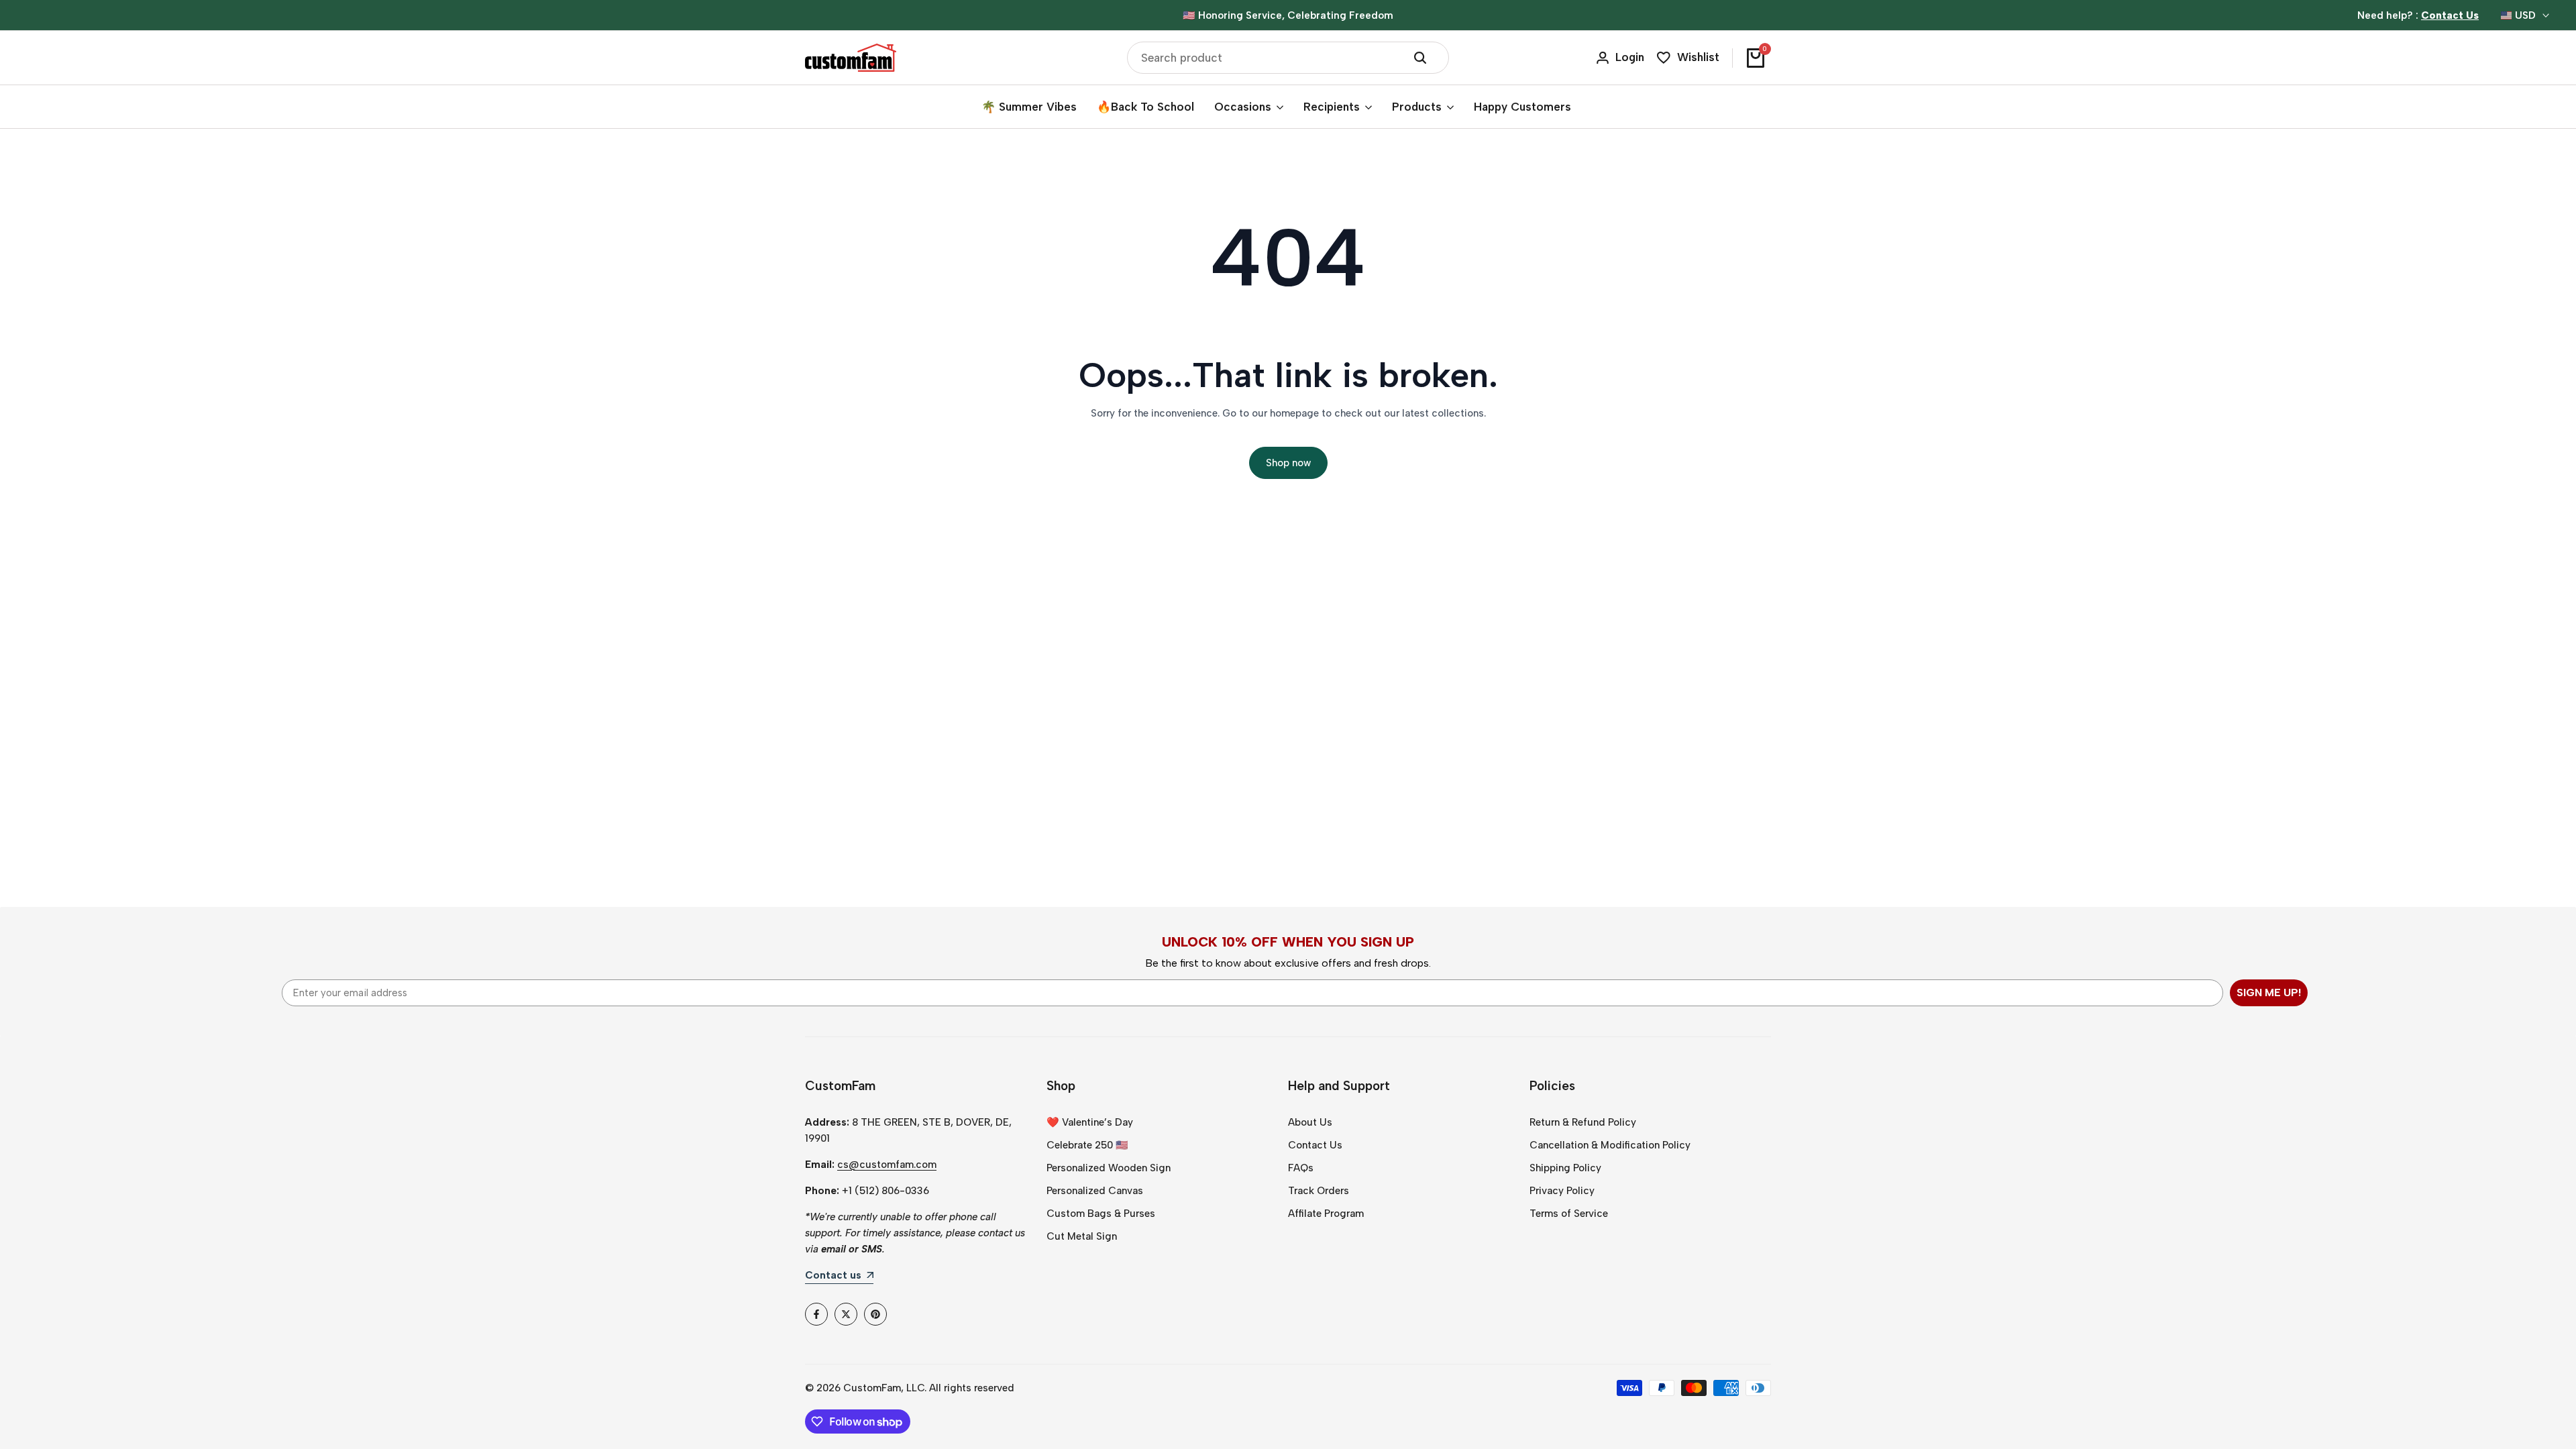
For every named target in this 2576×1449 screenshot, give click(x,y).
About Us (1310, 1122)
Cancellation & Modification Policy (1610, 1145)
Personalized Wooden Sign (1109, 1168)
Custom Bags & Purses (1101, 1214)
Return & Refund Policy (1583, 1122)
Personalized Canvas (1095, 1191)
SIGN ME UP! (2269, 992)
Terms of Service (1569, 1214)
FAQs (1301, 1168)
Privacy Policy (1562, 1191)
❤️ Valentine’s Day (1090, 1122)
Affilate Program (1326, 1214)
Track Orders (1319, 1191)
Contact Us (1315, 1145)
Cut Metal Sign (1082, 1236)
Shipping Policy (1565, 1168)
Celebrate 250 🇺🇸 (1087, 1145)
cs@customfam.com (887, 1165)
